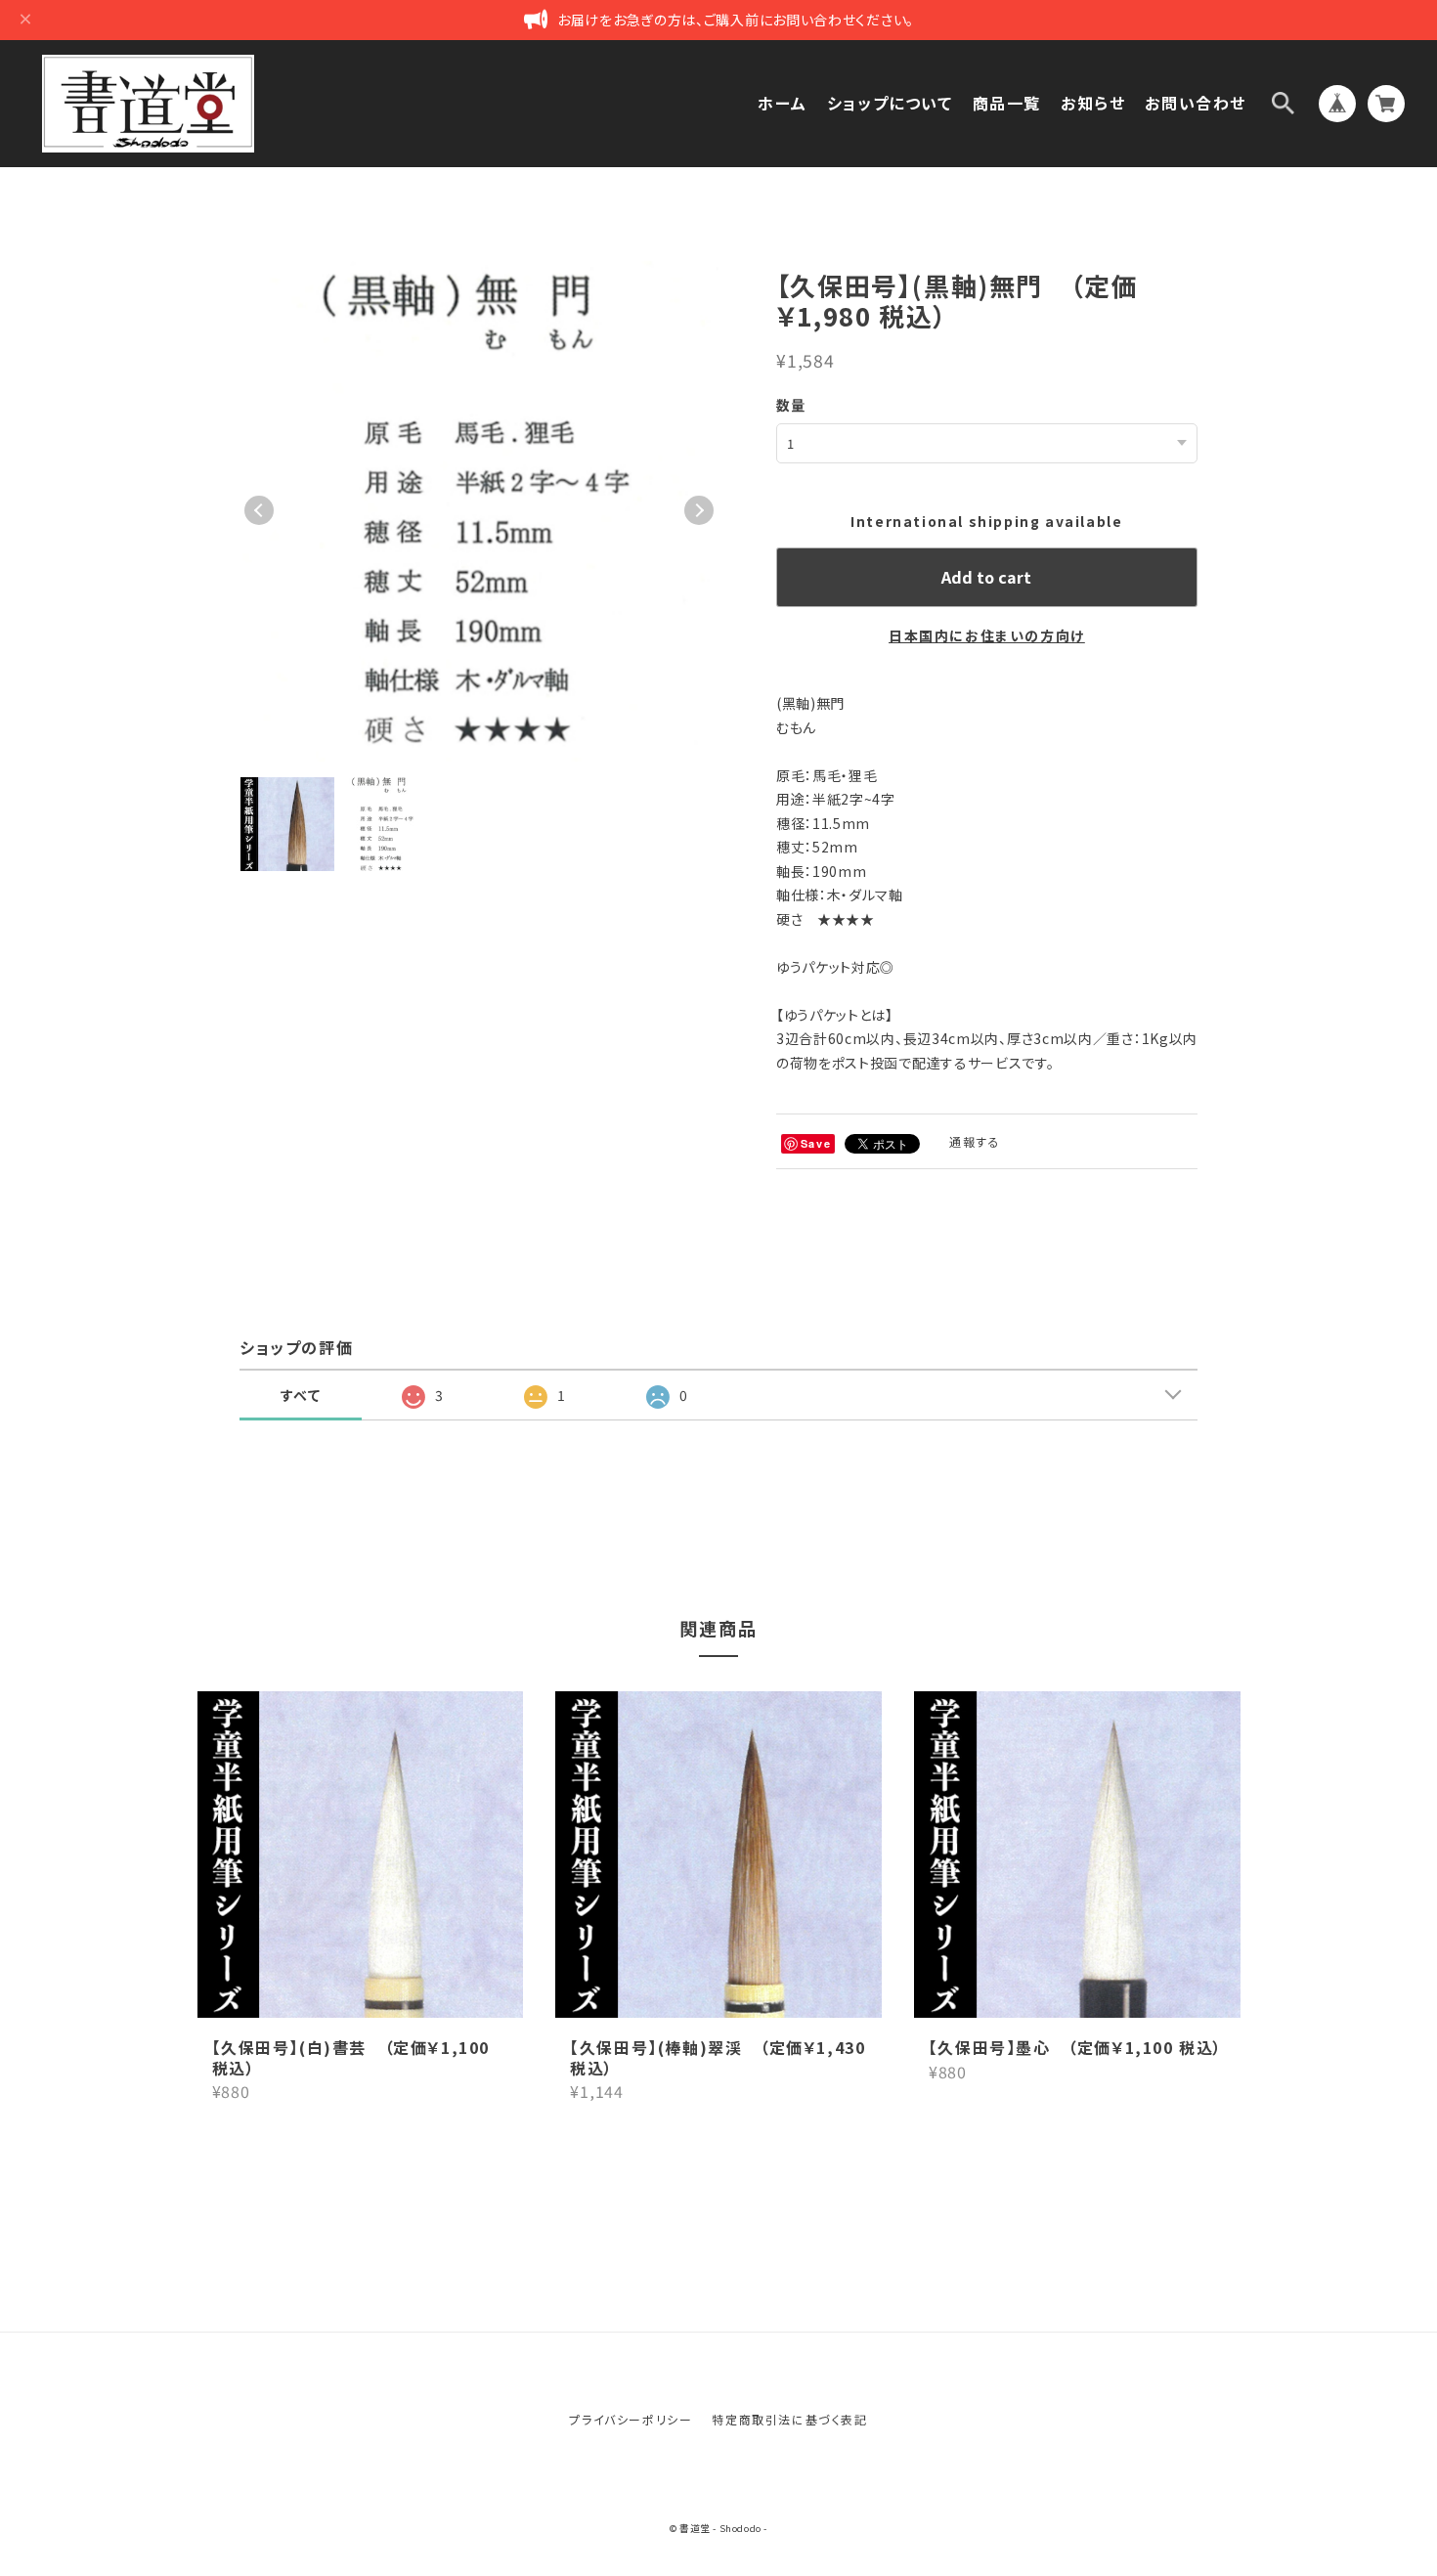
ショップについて (890, 103)
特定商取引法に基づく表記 (789, 2419)
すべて (301, 1395)
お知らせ (1093, 103)
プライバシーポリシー (631, 2419)
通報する (975, 1141)
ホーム (783, 103)
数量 (791, 405)
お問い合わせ (1196, 103)
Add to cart (986, 577)
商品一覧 (1007, 103)
